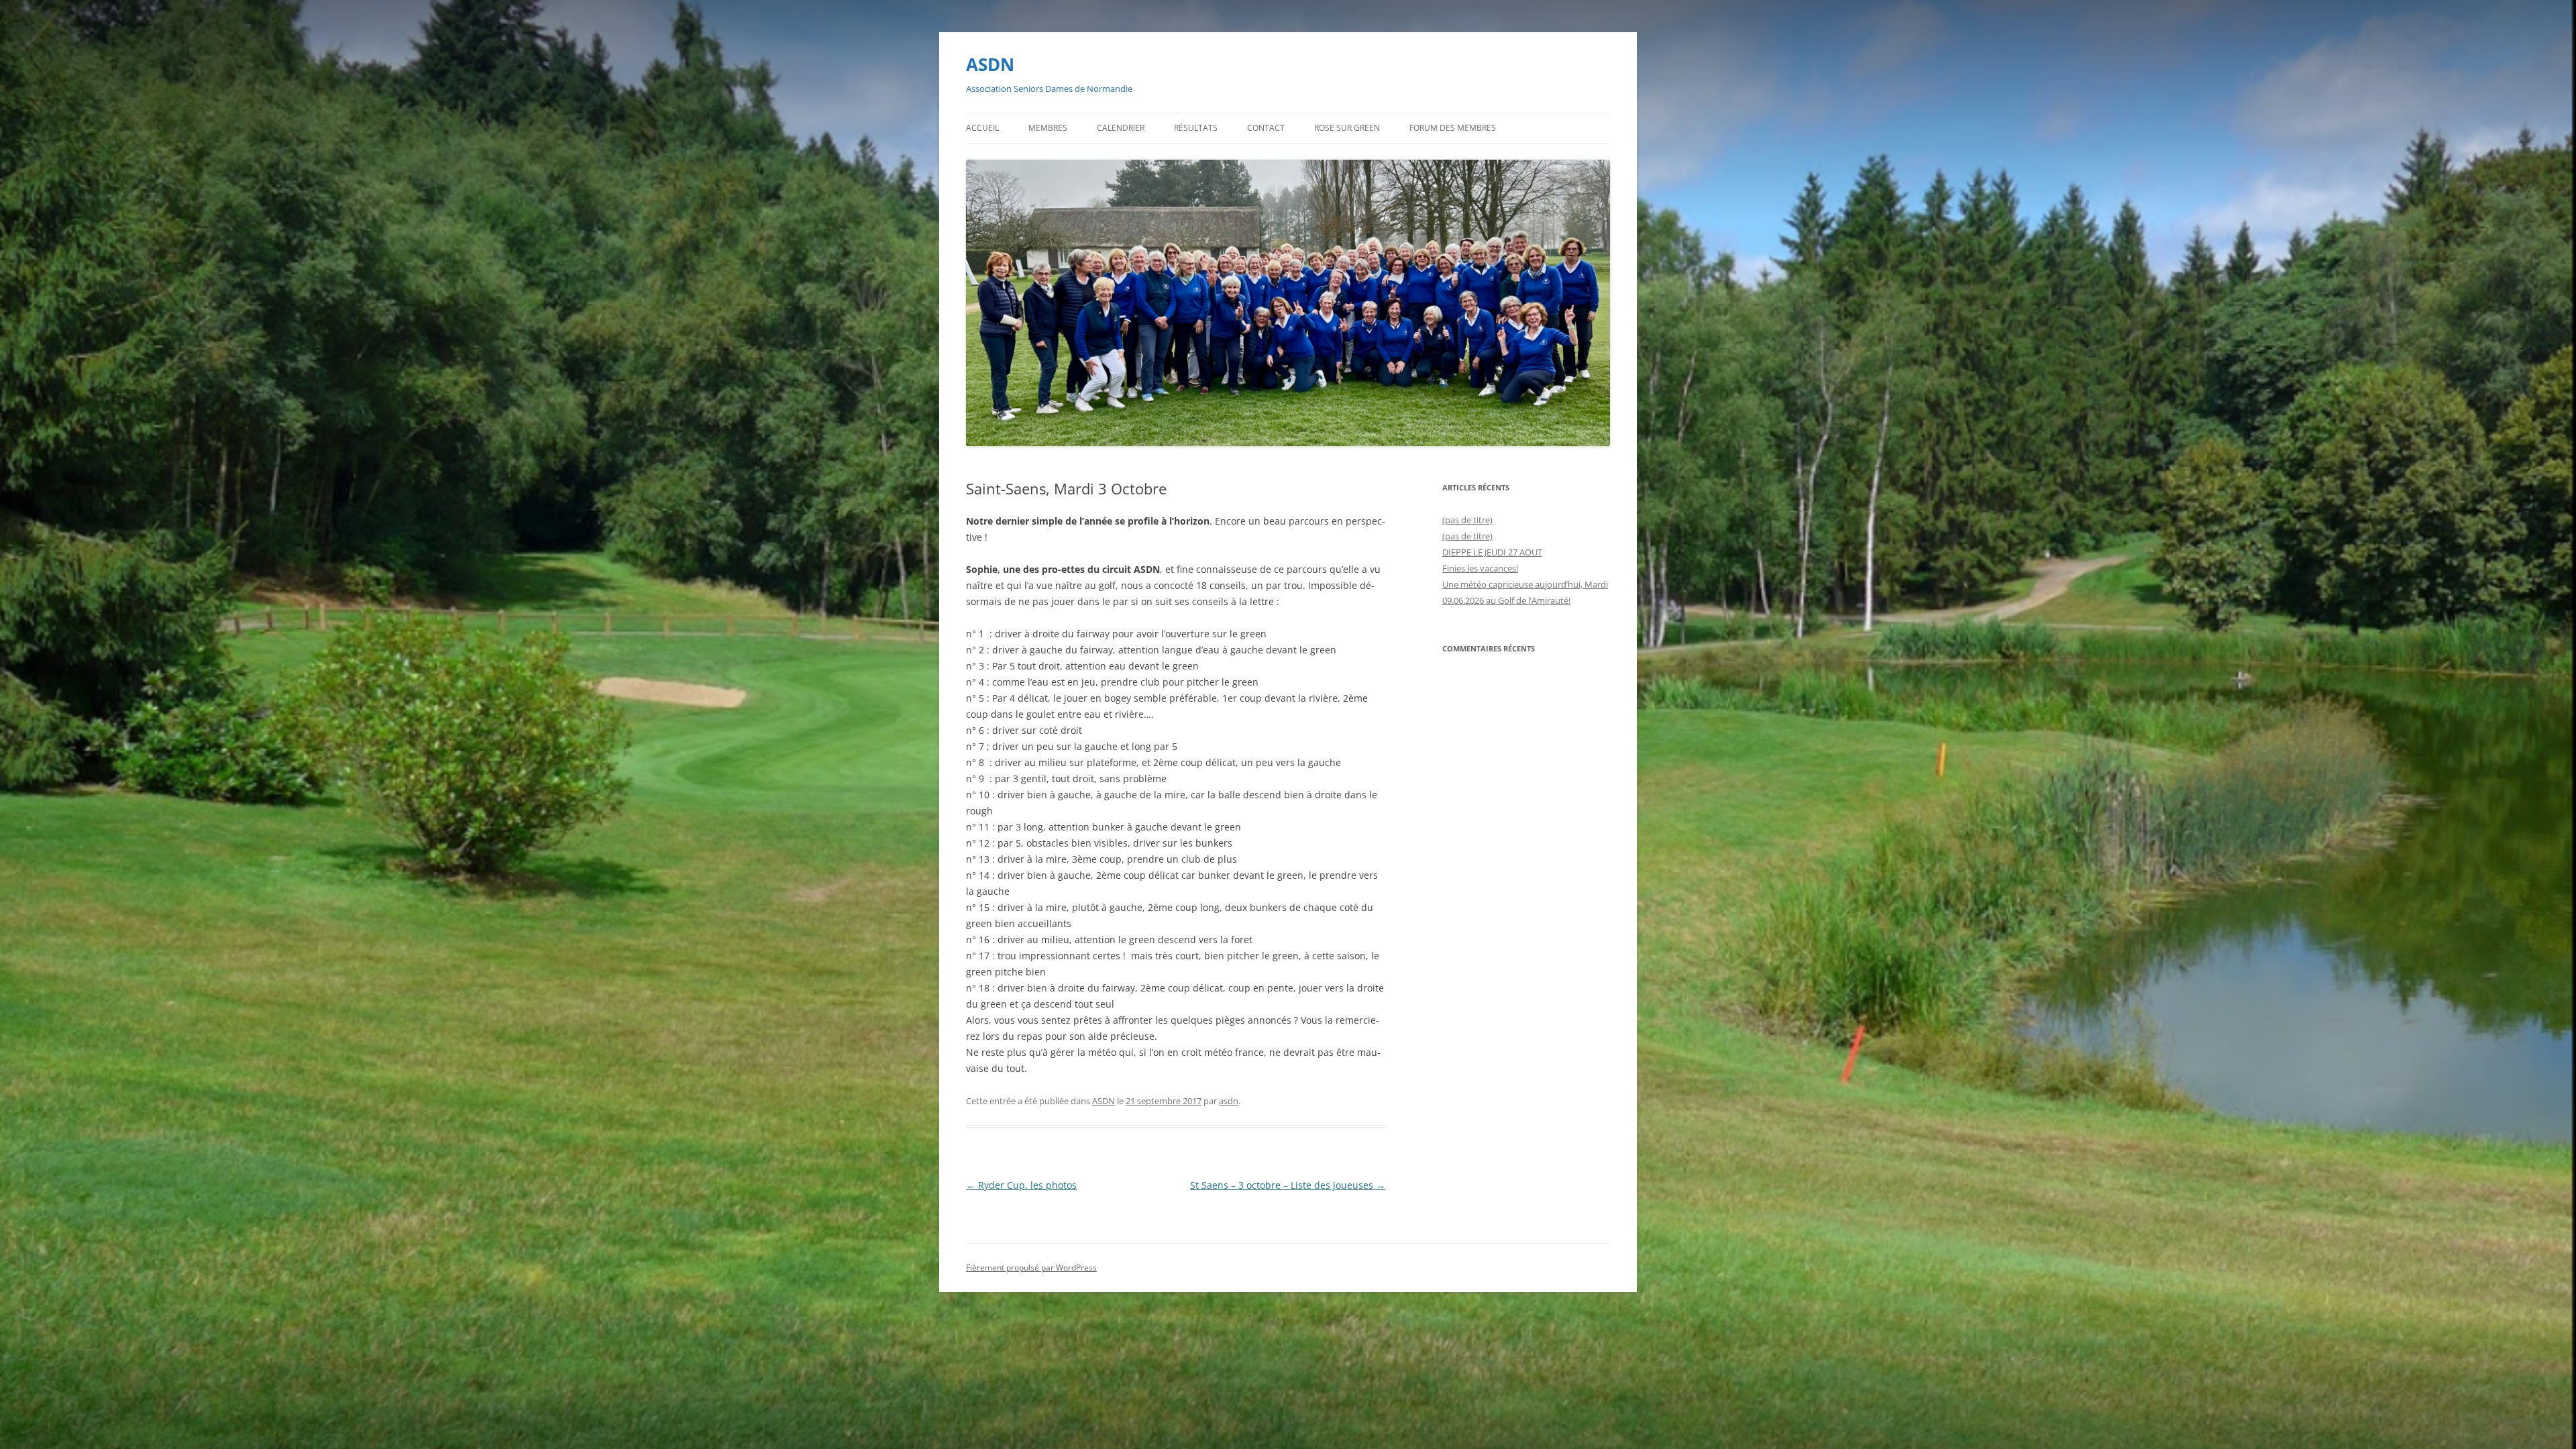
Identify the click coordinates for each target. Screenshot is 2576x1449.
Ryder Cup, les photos (1021, 1185)
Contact (1266, 128)
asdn (1229, 1101)
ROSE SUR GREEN (1347, 128)
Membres (1048, 128)
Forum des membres (1453, 128)
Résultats (1196, 128)
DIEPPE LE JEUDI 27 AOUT (1492, 552)
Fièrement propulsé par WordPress (1031, 1268)
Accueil (982, 128)
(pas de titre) (1467, 520)
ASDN (990, 64)
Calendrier (1121, 128)
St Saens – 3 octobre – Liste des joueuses (1288, 1185)
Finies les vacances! (1480, 568)
